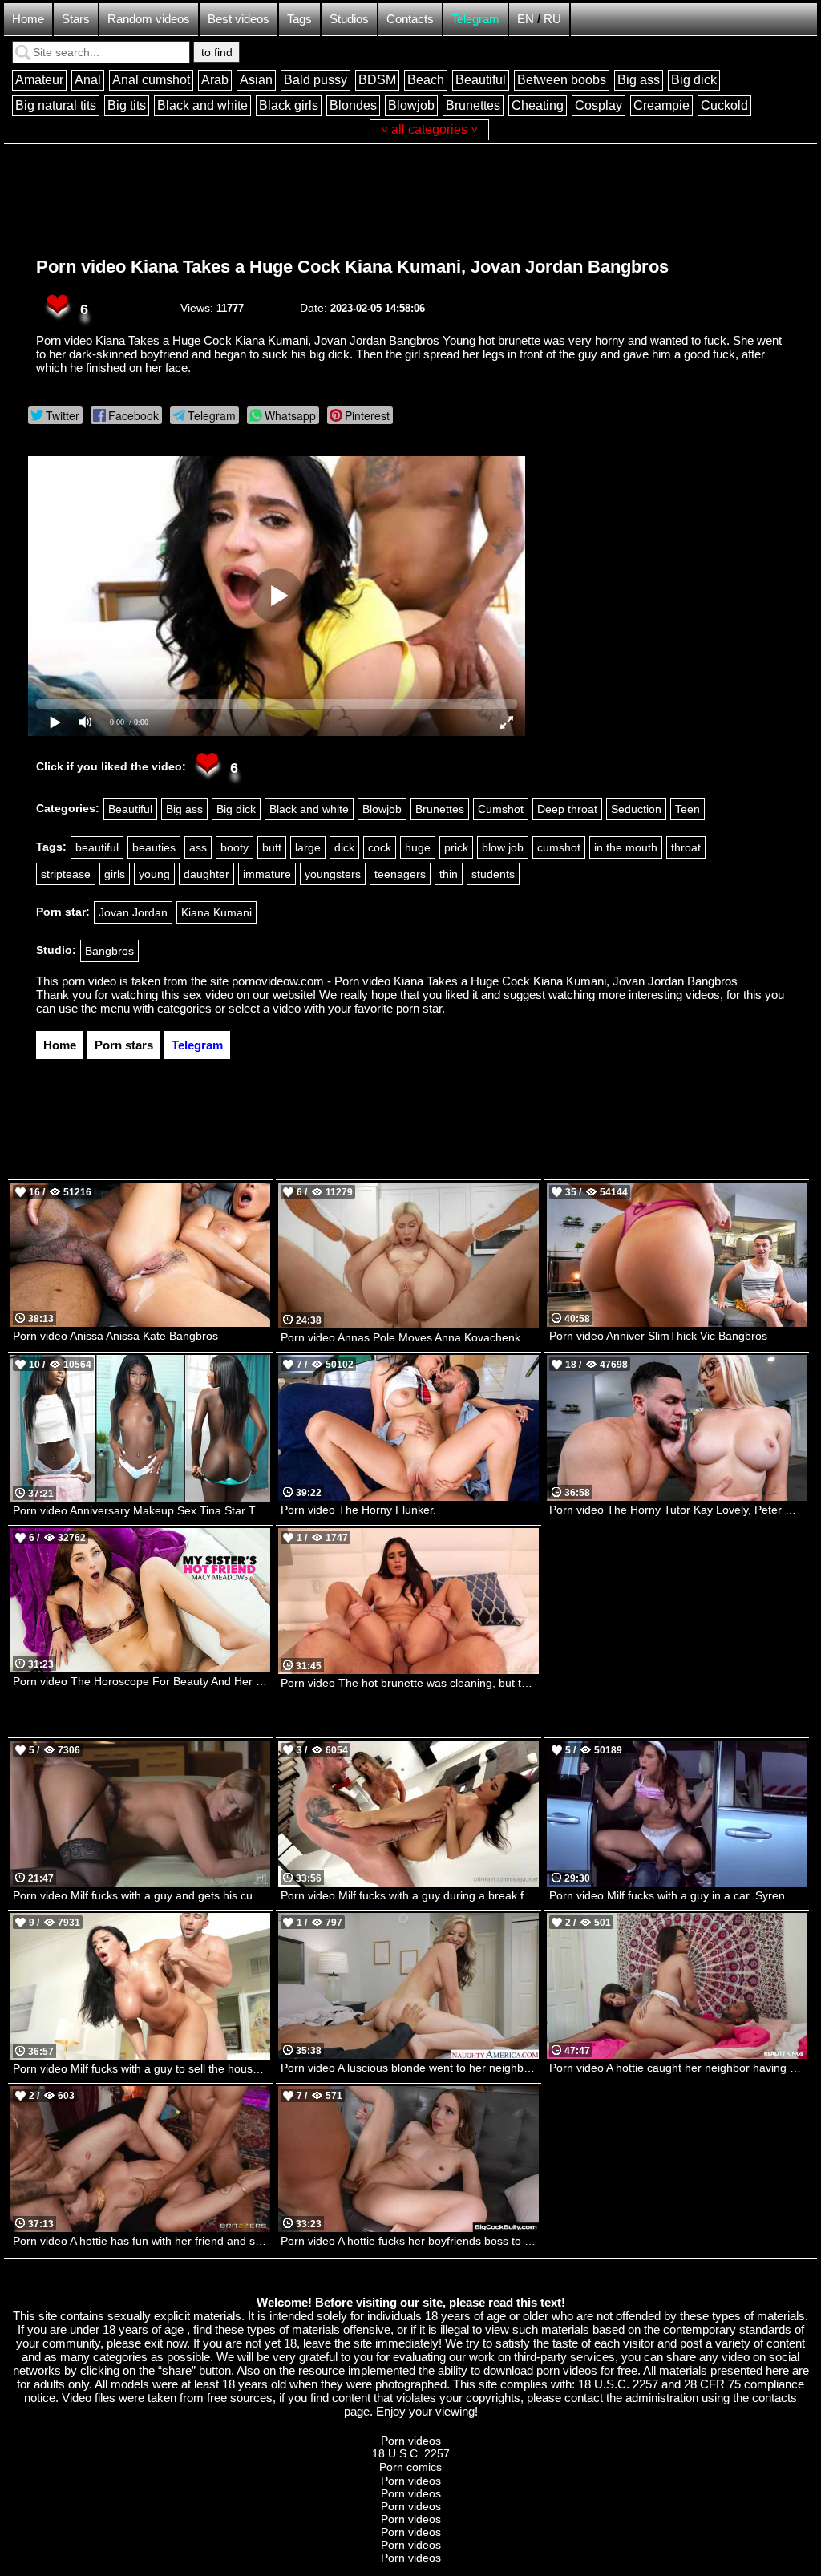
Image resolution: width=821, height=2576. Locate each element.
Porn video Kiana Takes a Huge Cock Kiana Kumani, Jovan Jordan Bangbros (352, 267)
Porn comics (410, 2467)
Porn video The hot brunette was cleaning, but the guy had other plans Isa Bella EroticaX (409, 1683)
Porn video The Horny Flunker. (358, 1510)
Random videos (149, 19)
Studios (349, 19)
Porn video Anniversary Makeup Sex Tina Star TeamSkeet (142, 1510)
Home (28, 19)
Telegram (475, 19)
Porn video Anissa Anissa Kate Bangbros (115, 1336)
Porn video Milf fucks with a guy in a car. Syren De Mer (678, 1895)
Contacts (410, 19)
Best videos (239, 19)
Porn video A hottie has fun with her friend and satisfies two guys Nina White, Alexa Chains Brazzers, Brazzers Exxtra (142, 2241)
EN (526, 19)
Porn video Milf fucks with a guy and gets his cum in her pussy (142, 1895)
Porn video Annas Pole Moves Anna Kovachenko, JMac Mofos (409, 1337)
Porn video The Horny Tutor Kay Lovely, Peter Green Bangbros (678, 1510)
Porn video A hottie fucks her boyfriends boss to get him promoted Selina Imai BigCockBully (409, 2241)
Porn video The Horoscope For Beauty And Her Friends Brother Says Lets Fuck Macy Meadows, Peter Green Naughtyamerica (142, 1681)
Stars (76, 19)
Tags (299, 19)
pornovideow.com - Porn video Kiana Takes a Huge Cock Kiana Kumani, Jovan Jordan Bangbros (485, 981)
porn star (419, 1008)
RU (552, 19)
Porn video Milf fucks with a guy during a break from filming (409, 1895)
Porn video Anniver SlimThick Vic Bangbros (658, 1336)
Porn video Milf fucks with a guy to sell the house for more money (142, 2068)
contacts (774, 2398)
